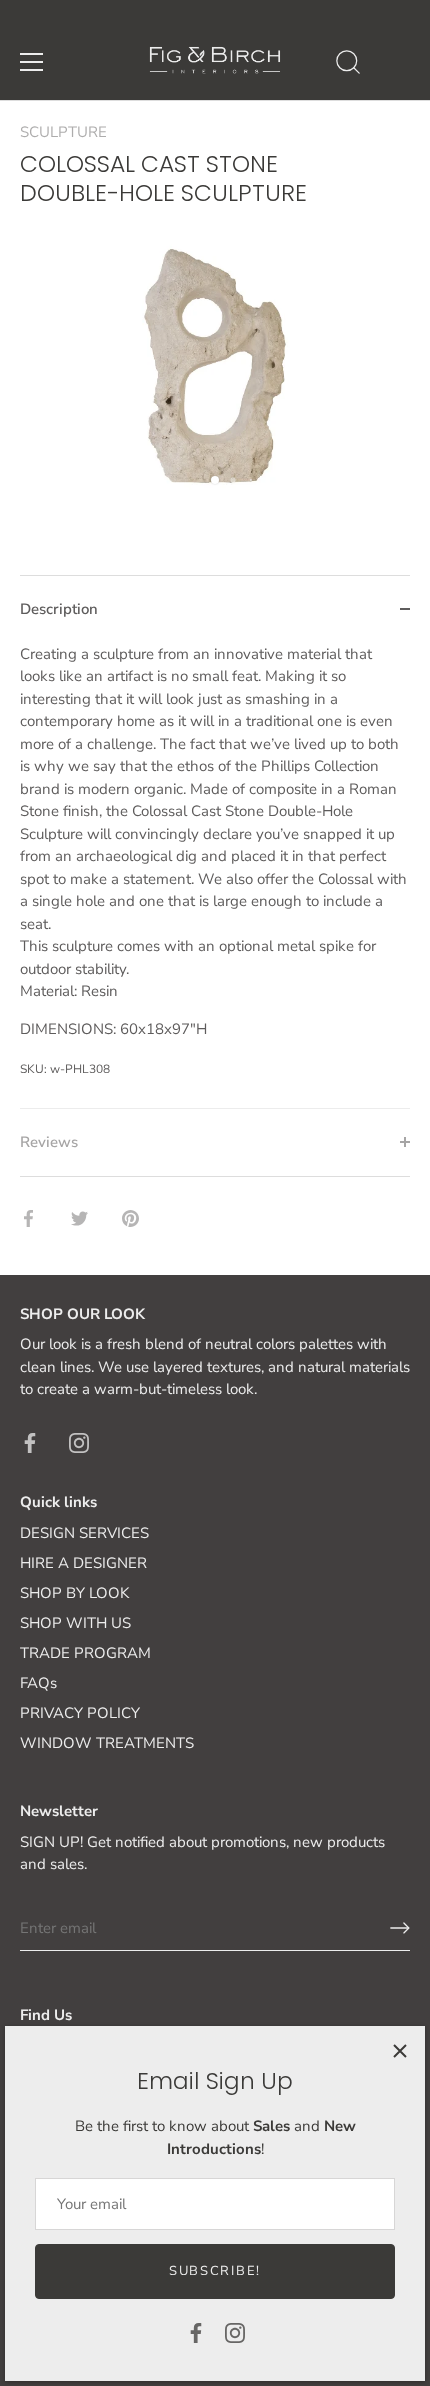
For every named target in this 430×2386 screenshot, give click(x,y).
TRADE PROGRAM (85, 1653)
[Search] (348, 65)
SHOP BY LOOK (74, 1593)
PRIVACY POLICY (80, 1713)
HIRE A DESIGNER (83, 1563)
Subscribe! (215, 2271)
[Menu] (32, 62)
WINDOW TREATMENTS (107, 1743)
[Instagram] (235, 2332)
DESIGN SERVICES (84, 1533)
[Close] (400, 2051)
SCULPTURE (63, 132)
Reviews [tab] (49, 1142)
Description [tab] (59, 609)
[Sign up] (400, 1928)
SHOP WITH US (75, 1623)
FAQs (38, 1683)
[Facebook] (196, 2332)
